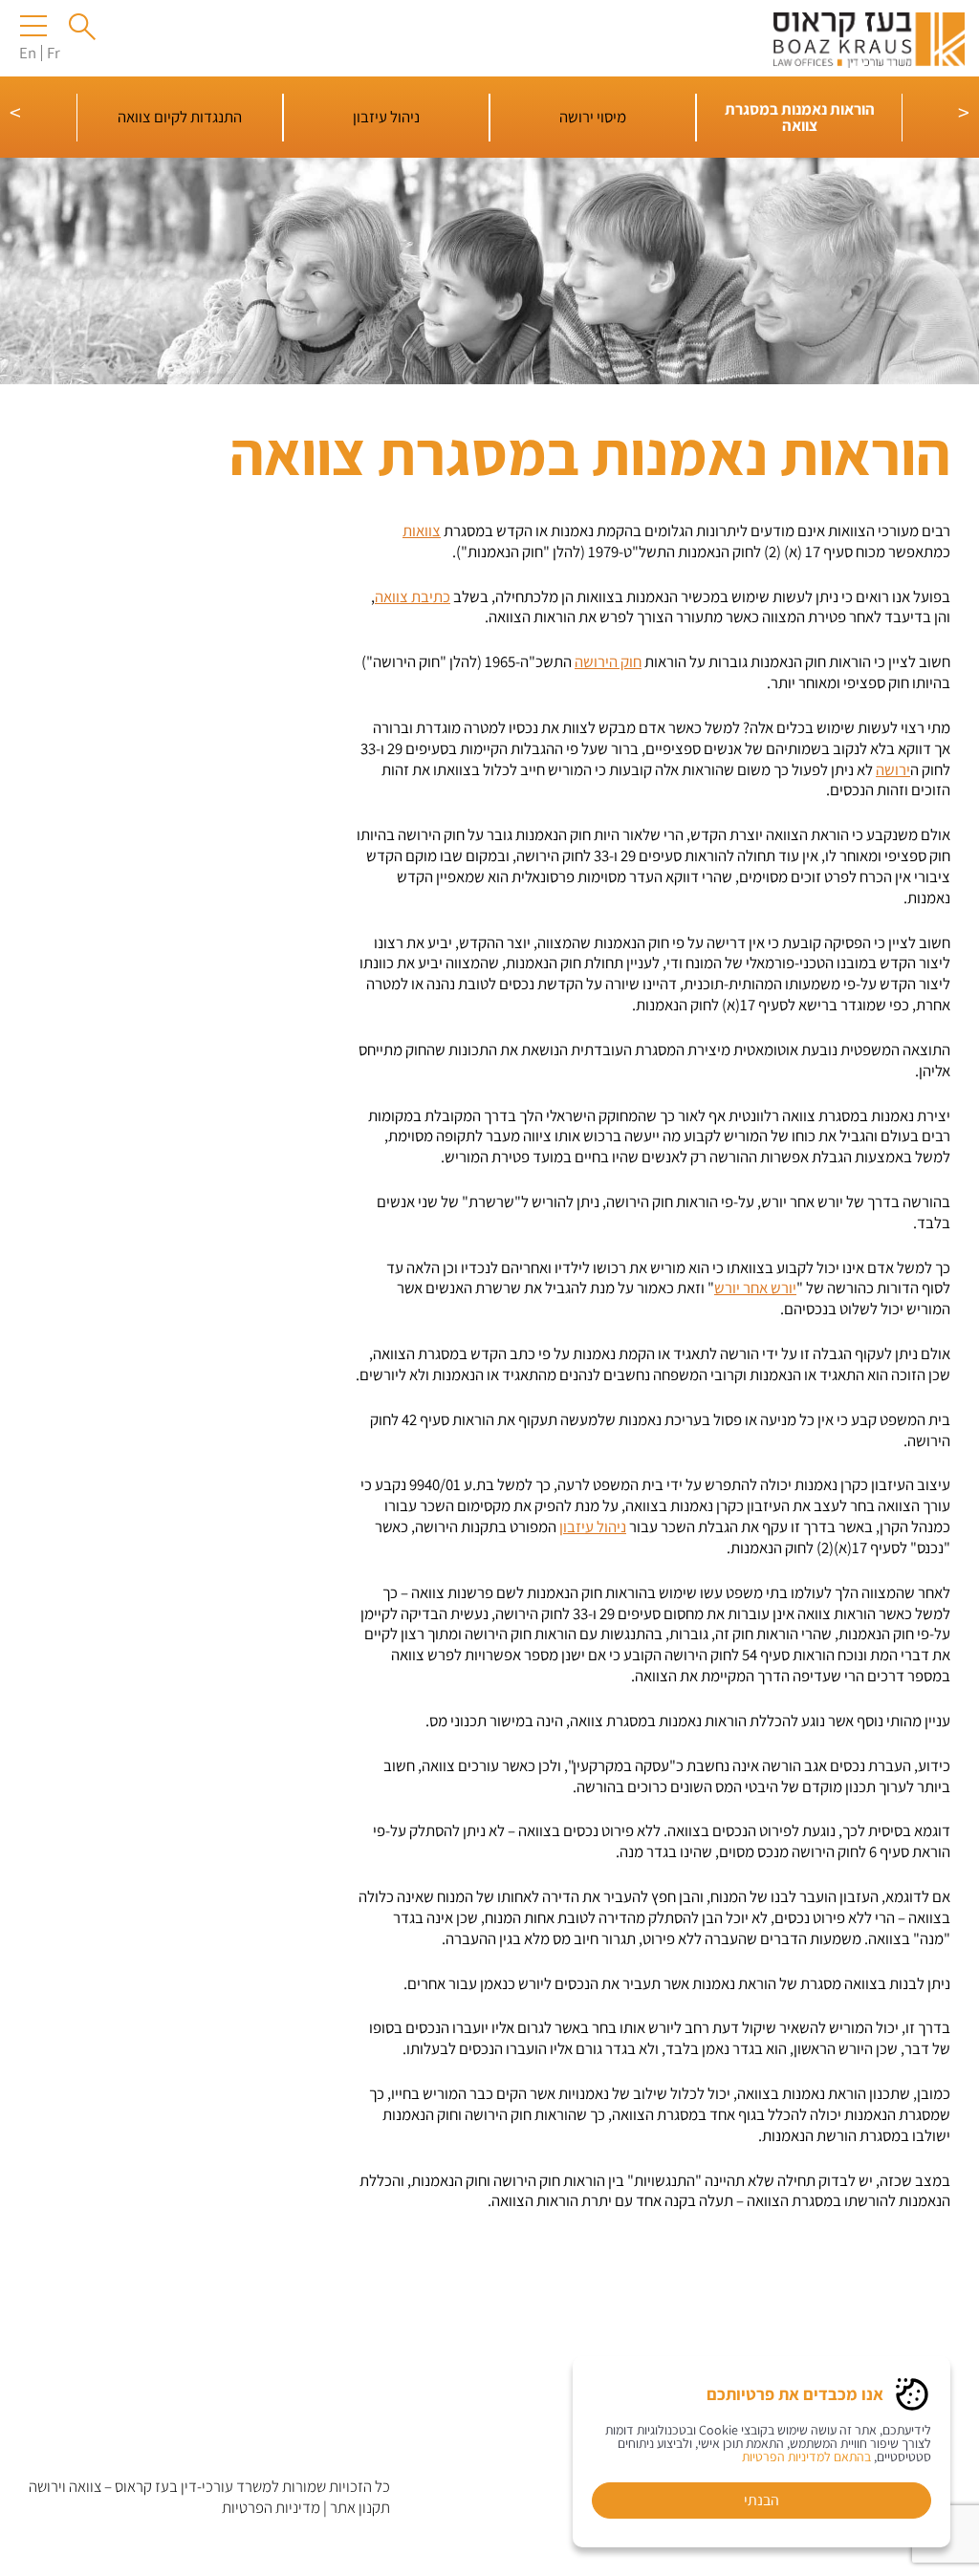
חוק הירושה (608, 661)
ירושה (893, 769)
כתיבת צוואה (413, 596)
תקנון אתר (360, 2507)
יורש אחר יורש (755, 1288)
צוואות (422, 530)
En (28, 53)
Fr (54, 53)
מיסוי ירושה (593, 117)
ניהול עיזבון (386, 117)
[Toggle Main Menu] (36, 25)
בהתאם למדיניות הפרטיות (806, 2457)
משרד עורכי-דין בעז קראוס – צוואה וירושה (150, 2486)
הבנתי (761, 2500)
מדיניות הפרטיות (271, 2507)
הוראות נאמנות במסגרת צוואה (800, 117)
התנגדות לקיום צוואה (180, 117)
